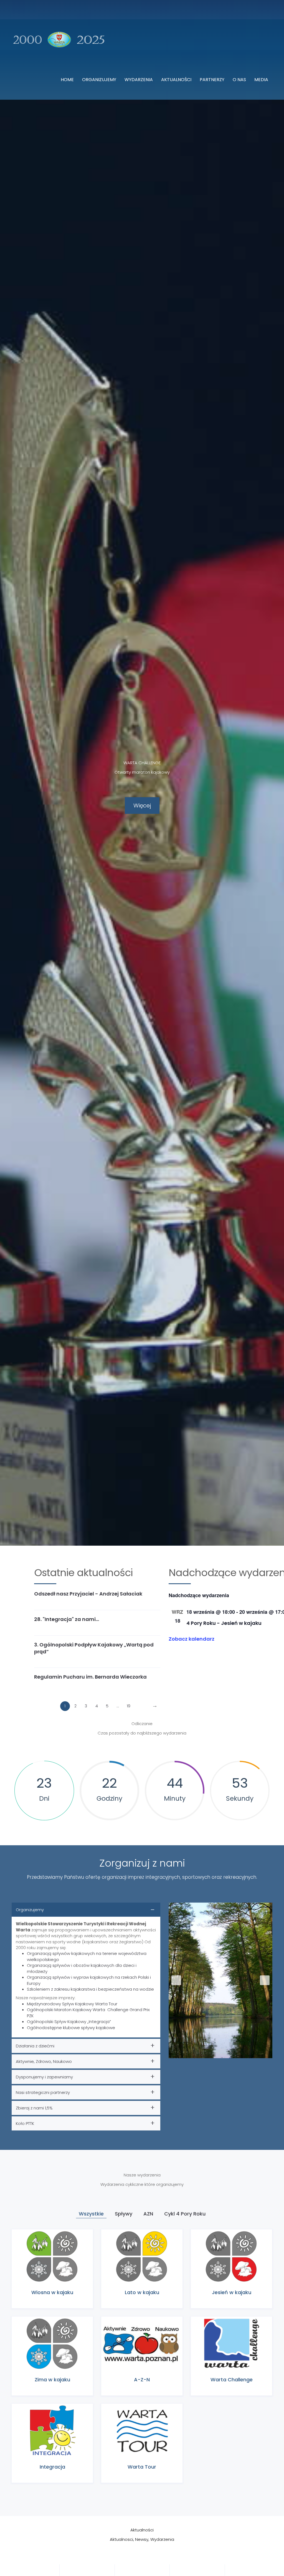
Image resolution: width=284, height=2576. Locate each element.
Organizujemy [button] (30, 1910)
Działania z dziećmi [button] (35, 2046)
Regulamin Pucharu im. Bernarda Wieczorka (90, 1677)
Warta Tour (142, 2467)
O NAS (239, 80)
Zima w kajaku (52, 2380)
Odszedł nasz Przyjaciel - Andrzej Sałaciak (88, 1594)
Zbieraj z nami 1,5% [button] (34, 2108)
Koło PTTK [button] (25, 2123)
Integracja (52, 2467)
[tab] (86, 1970)
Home (67, 80)
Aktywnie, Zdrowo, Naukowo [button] (44, 2061)
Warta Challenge (232, 2380)
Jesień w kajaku (232, 2292)
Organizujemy (99, 80)
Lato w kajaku (142, 2292)
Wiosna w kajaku (52, 2292)
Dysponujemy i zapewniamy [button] (44, 2077)
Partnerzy (212, 80)
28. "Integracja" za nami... (67, 1619)
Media (261, 80)
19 (129, 1706)
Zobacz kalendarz (192, 1639)
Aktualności (176, 80)
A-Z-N (142, 2380)
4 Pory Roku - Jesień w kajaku (224, 1623)
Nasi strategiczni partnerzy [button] (43, 2092)
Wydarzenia (139, 80)
